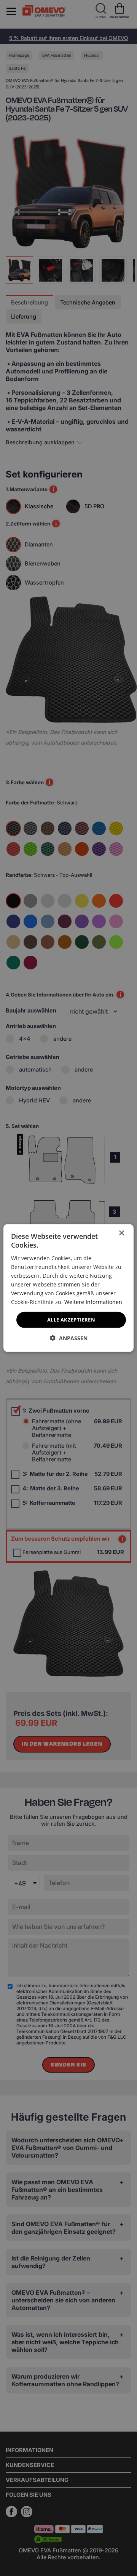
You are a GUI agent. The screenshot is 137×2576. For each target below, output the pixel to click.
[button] (69, 1338)
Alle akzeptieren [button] (71, 1320)
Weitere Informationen (93, 1302)
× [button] (121, 1233)
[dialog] (68, 1288)
